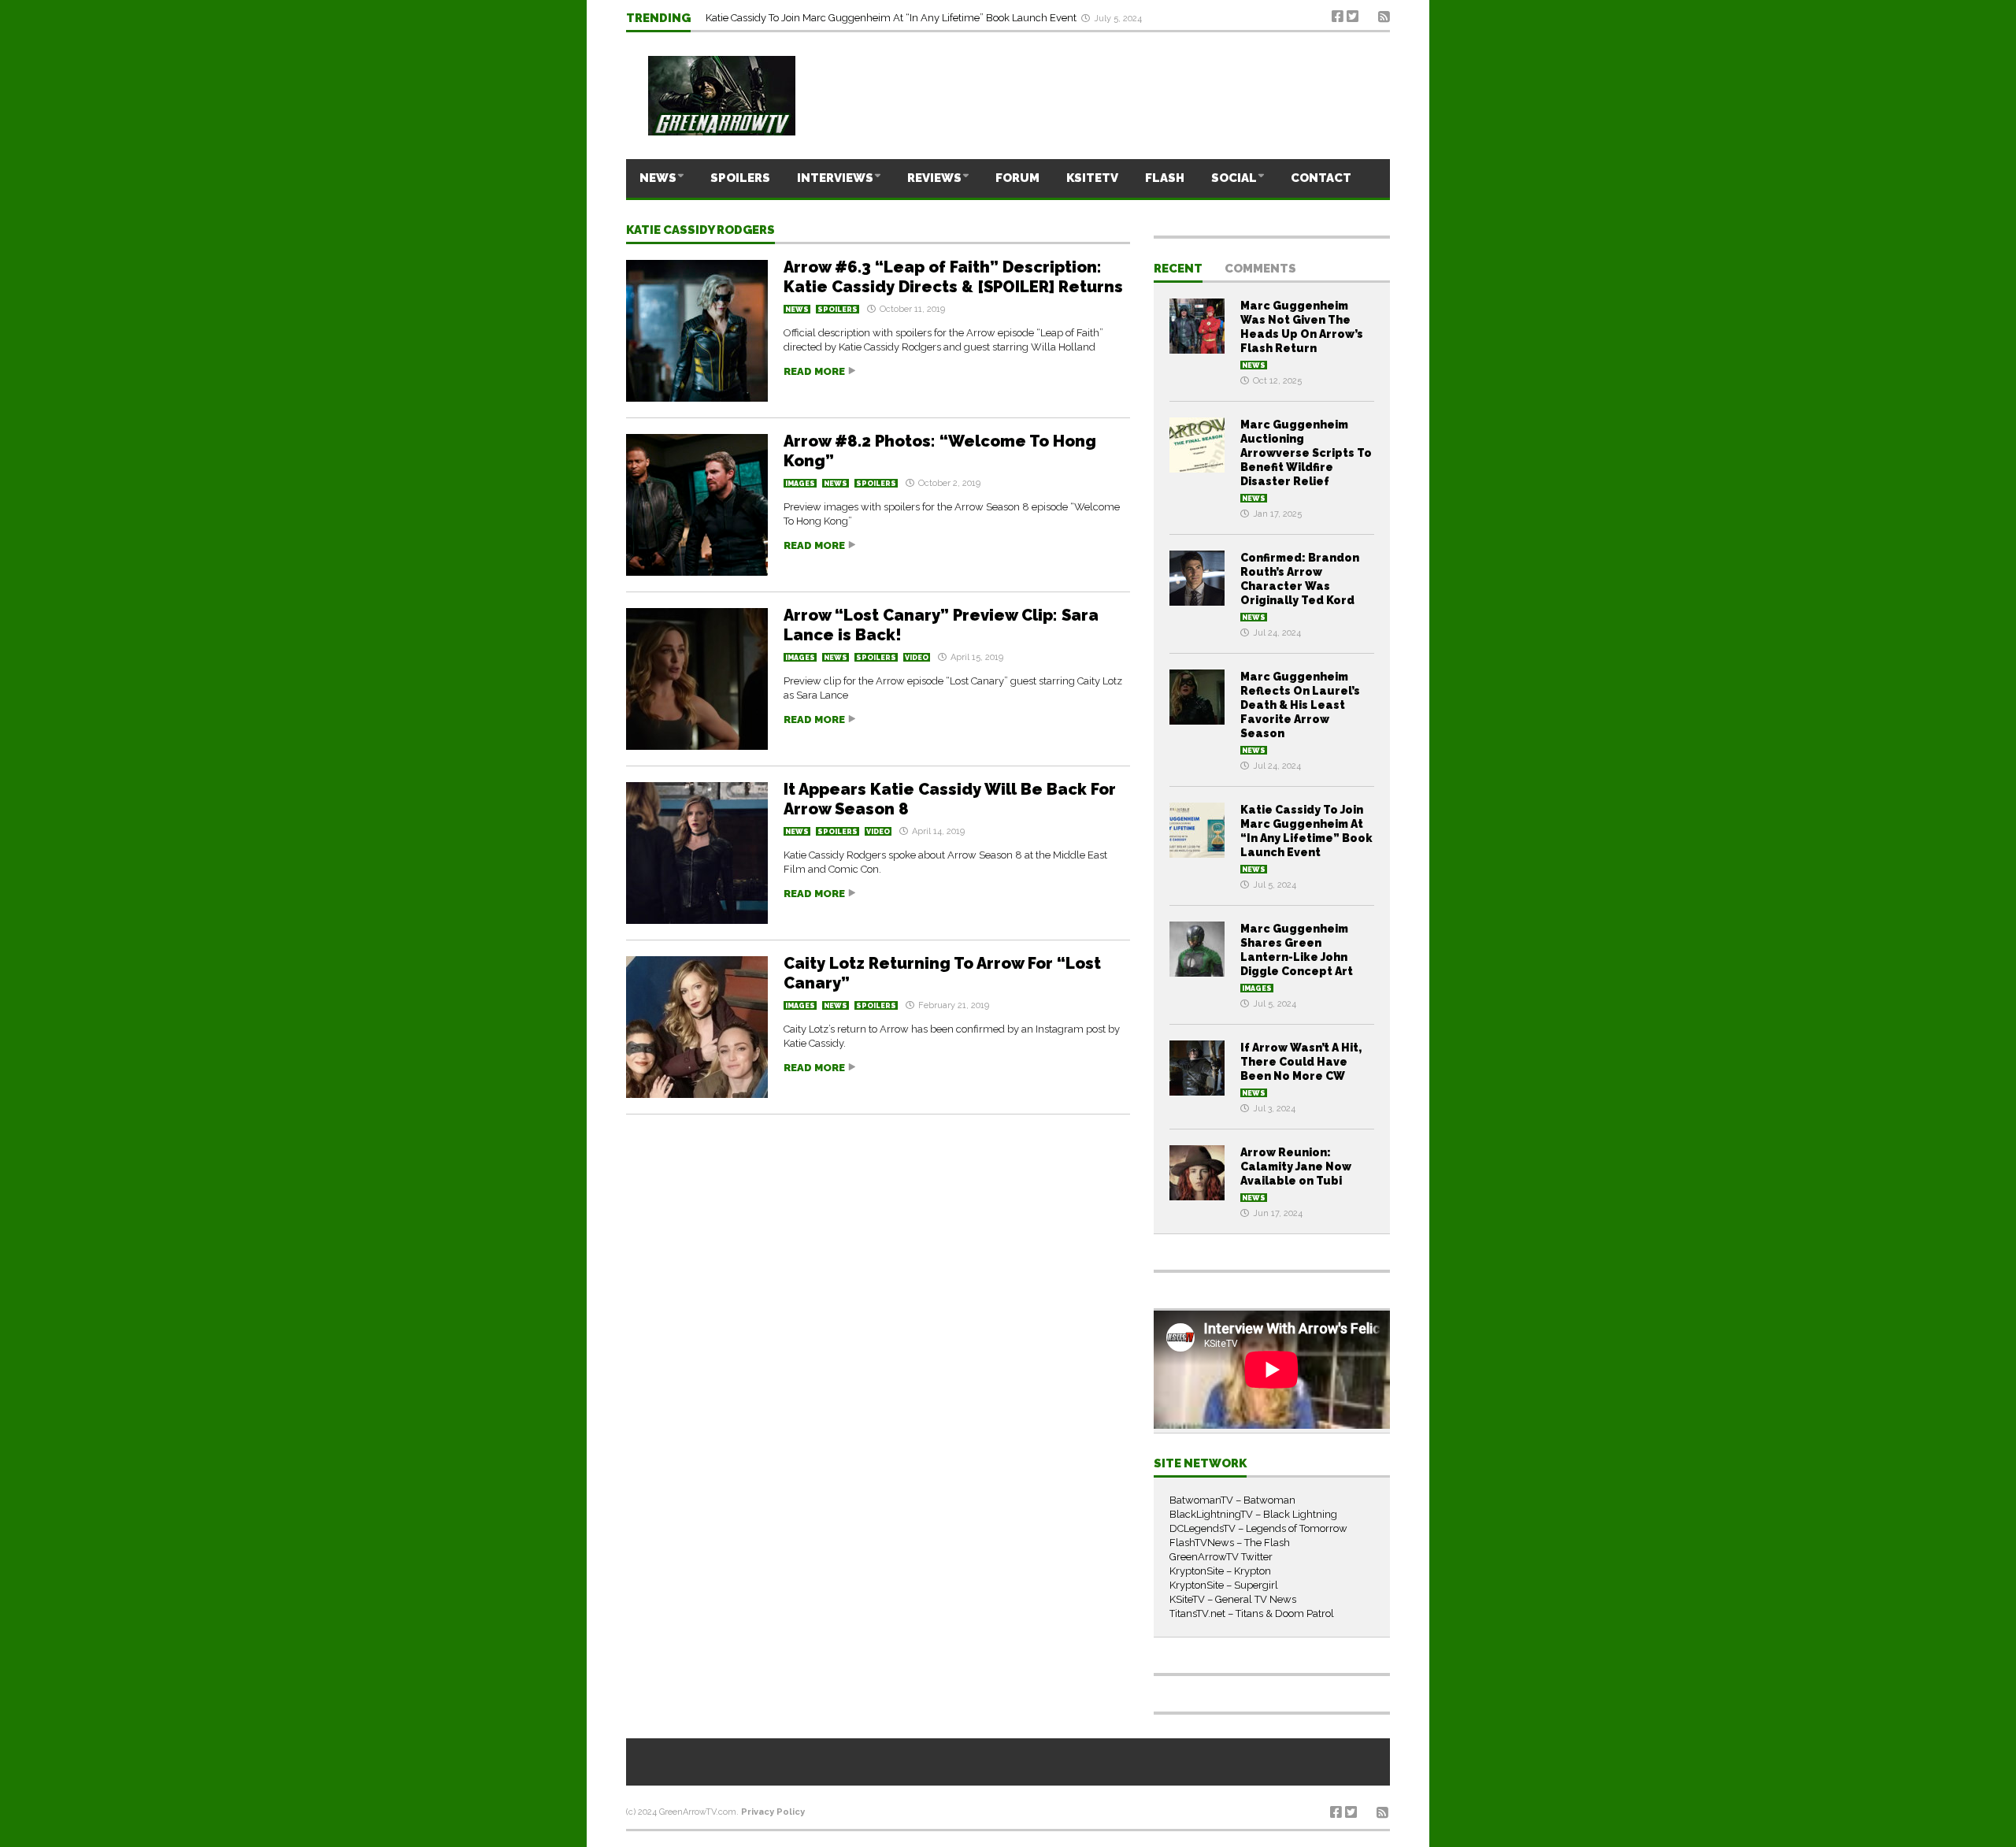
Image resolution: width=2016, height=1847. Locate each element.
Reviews (934, 178)
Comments (1260, 269)
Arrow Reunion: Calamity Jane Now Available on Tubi (1296, 1166)
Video (917, 658)
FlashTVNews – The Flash (1230, 1543)
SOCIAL (1234, 178)
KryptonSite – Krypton (1220, 1571)
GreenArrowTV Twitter (1221, 1557)
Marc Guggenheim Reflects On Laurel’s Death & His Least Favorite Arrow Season (1300, 705)
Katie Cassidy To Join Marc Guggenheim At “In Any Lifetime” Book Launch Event (892, 18)
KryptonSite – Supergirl (1224, 1585)
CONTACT (1321, 178)
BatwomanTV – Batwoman (1232, 1500)
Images (800, 484)
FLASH (1165, 178)
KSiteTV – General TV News (1233, 1599)
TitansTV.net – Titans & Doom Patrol (1252, 1613)
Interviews (835, 178)
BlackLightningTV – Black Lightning (1253, 1514)
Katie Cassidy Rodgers (700, 231)
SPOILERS (740, 178)
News (658, 178)
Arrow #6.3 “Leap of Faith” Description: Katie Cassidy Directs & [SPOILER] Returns (953, 277)
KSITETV (1092, 178)
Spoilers (838, 310)
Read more (814, 371)
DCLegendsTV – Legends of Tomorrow (1258, 1528)
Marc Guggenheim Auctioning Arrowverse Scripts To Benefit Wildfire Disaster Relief (1306, 453)
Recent (1178, 269)
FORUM (1017, 178)
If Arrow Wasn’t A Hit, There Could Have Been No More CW (1301, 1062)
